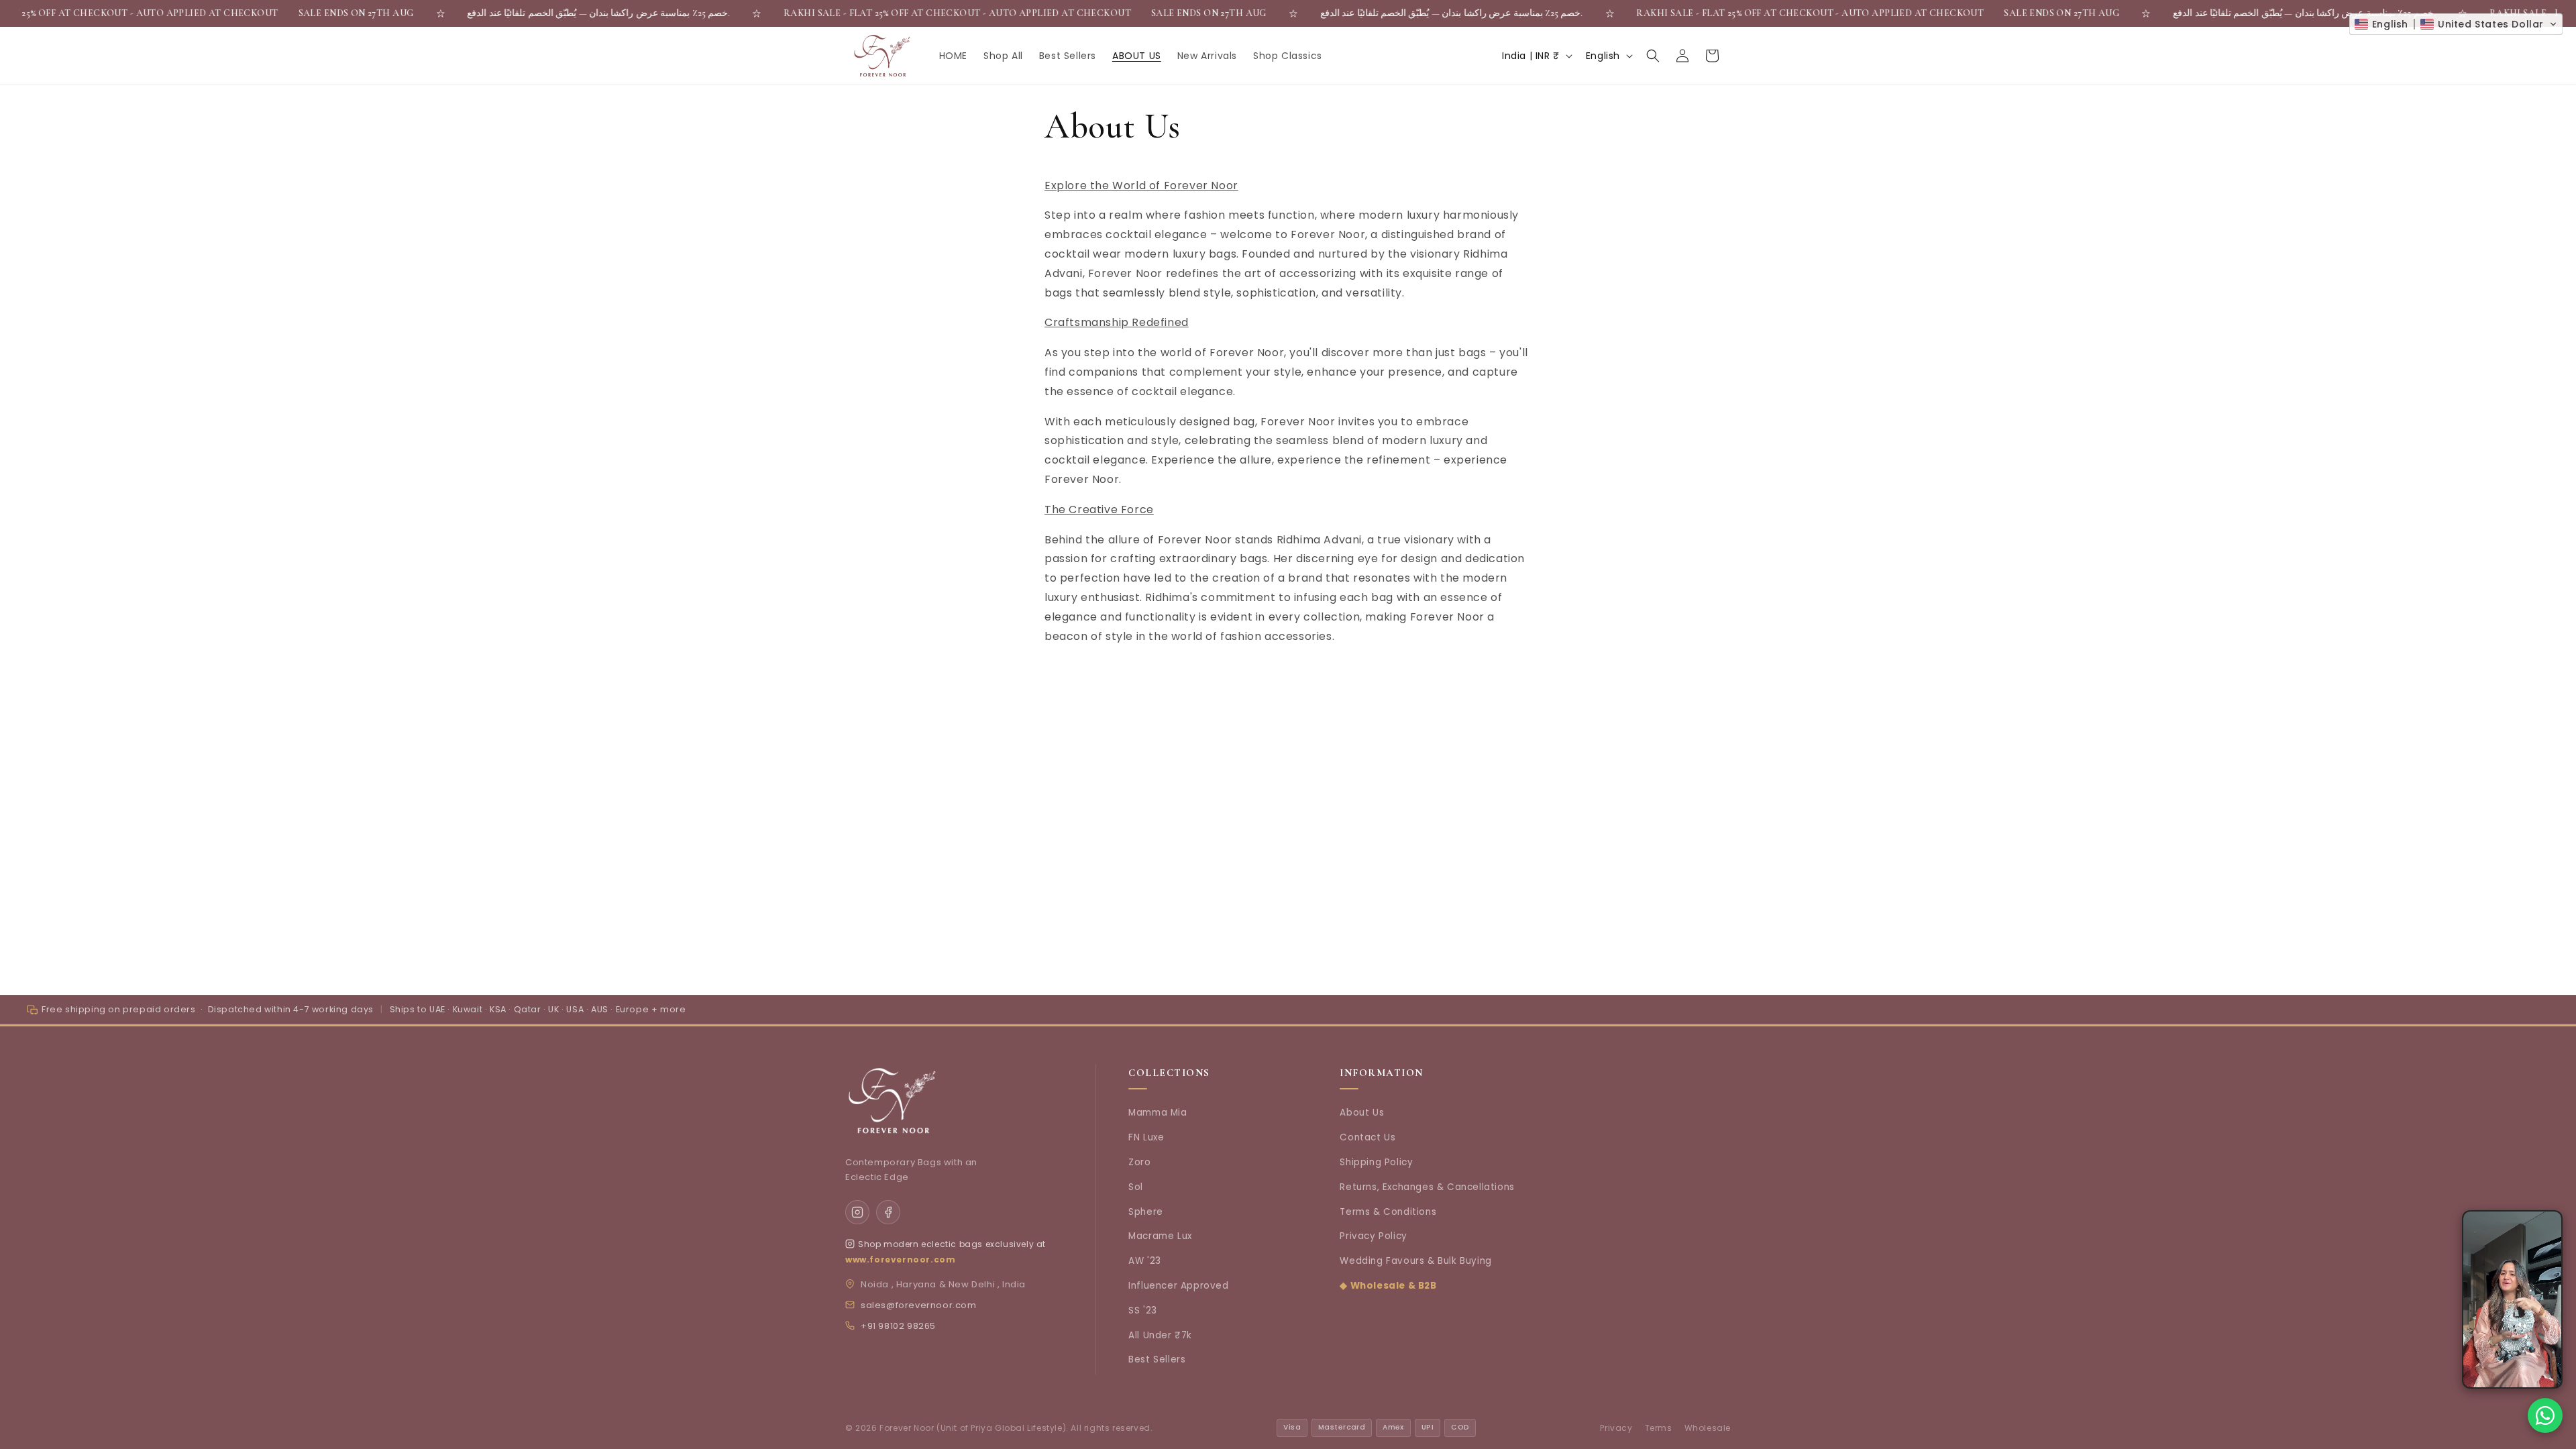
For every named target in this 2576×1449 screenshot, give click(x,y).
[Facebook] (888, 1212)
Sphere (1146, 1212)
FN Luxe (1146, 1137)
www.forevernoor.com (900, 1259)
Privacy (1616, 1428)
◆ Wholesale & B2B (1388, 1286)
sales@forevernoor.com (919, 1305)
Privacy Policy (1373, 1236)
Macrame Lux (1160, 1236)
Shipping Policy (1376, 1162)
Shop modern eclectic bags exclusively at (952, 1244)
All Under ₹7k (1160, 1335)
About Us (1362, 1113)
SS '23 (1143, 1310)
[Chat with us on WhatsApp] (2545, 1415)
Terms (1659, 1428)
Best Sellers (1157, 1359)
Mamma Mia (1158, 1113)
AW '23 (1145, 1261)
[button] (1653, 56)
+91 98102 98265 (898, 1326)
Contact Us (1367, 1137)
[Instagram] (857, 1212)
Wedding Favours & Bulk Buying (1415, 1261)
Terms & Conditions (1388, 1212)
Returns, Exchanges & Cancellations (1427, 1187)
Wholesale (1708, 1428)
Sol (1136, 1187)
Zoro (1139, 1162)
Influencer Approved (1178, 1286)
